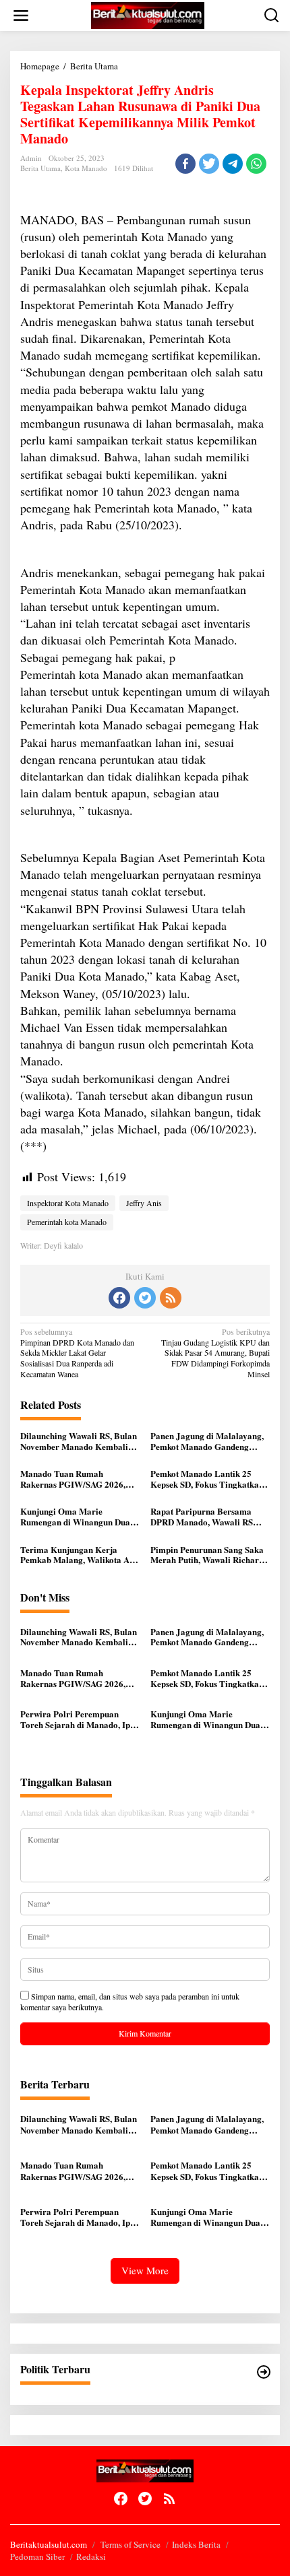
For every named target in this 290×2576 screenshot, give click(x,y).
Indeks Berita (196, 2544)
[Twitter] (145, 1298)
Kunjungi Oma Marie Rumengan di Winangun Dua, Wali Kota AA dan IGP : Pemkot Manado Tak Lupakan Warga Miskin (78, 1516)
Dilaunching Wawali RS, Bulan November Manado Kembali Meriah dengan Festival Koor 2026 (79, 1441)
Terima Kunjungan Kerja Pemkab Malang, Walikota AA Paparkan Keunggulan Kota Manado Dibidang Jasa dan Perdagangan (78, 1555)
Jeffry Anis (144, 1203)
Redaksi (91, 2556)
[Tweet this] (209, 164)
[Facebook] (119, 1298)
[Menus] (21, 15)
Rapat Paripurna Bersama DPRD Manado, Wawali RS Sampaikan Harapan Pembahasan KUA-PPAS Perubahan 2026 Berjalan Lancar (202, 1516)
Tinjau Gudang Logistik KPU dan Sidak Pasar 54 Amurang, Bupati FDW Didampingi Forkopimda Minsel (215, 1353)
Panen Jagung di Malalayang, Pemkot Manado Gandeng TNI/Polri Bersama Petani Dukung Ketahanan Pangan (207, 1441)
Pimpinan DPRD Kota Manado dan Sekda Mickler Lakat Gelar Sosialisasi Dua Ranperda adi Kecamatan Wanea (77, 1353)
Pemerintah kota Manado (67, 1222)
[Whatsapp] (256, 164)
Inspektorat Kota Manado (68, 1203)
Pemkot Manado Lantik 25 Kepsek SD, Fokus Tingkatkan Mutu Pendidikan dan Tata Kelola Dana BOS (207, 1479)
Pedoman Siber (37, 2556)
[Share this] (185, 164)
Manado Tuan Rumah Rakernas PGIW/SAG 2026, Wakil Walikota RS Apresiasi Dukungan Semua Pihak (75, 1479)
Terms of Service (130, 2544)
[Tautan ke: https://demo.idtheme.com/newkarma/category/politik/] (264, 2372)
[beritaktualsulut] (148, 14)
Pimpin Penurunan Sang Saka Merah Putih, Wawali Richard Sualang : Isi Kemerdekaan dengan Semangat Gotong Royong (207, 1555)
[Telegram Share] (233, 164)
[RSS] (171, 1298)
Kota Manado (86, 168)
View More (145, 2270)
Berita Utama (40, 168)
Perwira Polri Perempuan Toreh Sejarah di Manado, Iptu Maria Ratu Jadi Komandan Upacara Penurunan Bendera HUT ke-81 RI (79, 1719)
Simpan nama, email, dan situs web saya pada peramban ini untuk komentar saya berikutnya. (130, 2002)
